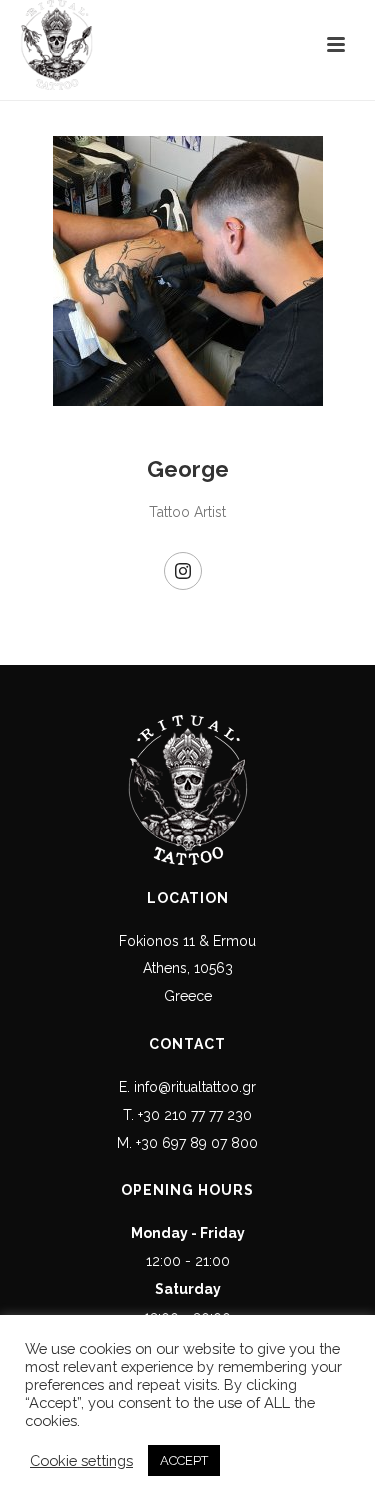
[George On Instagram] (183, 571)
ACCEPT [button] (184, 1460)
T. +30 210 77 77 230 (187, 1115)
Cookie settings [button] (81, 1460)
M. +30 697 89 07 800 (187, 1143)
